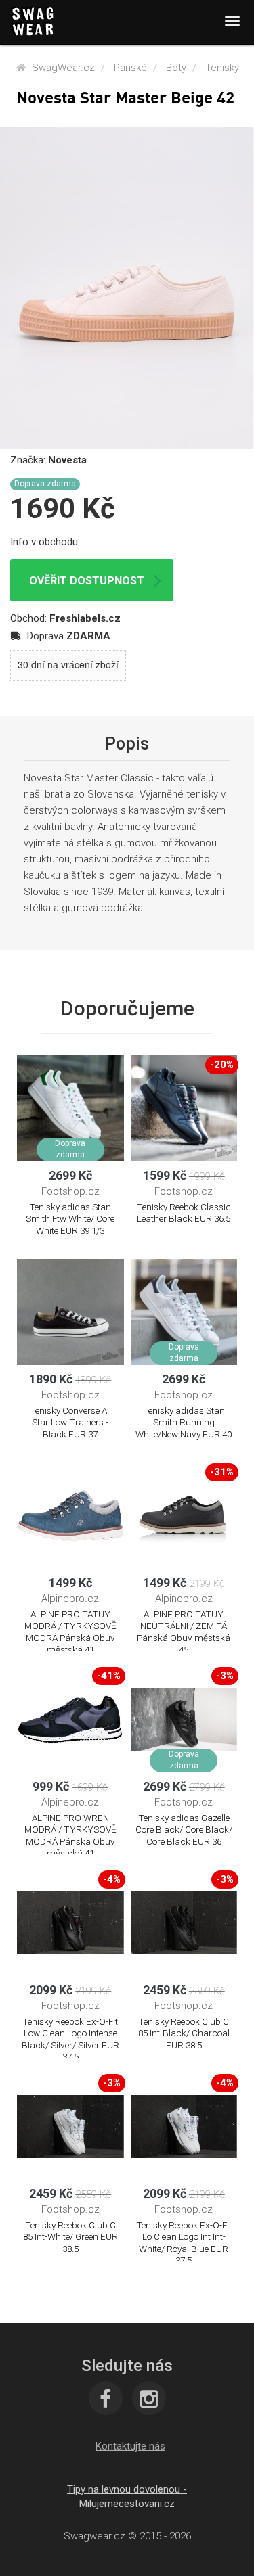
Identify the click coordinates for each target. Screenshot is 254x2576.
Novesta (67, 460)
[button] (130, 2446)
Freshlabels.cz (85, 618)
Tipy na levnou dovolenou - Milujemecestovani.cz (127, 2497)
